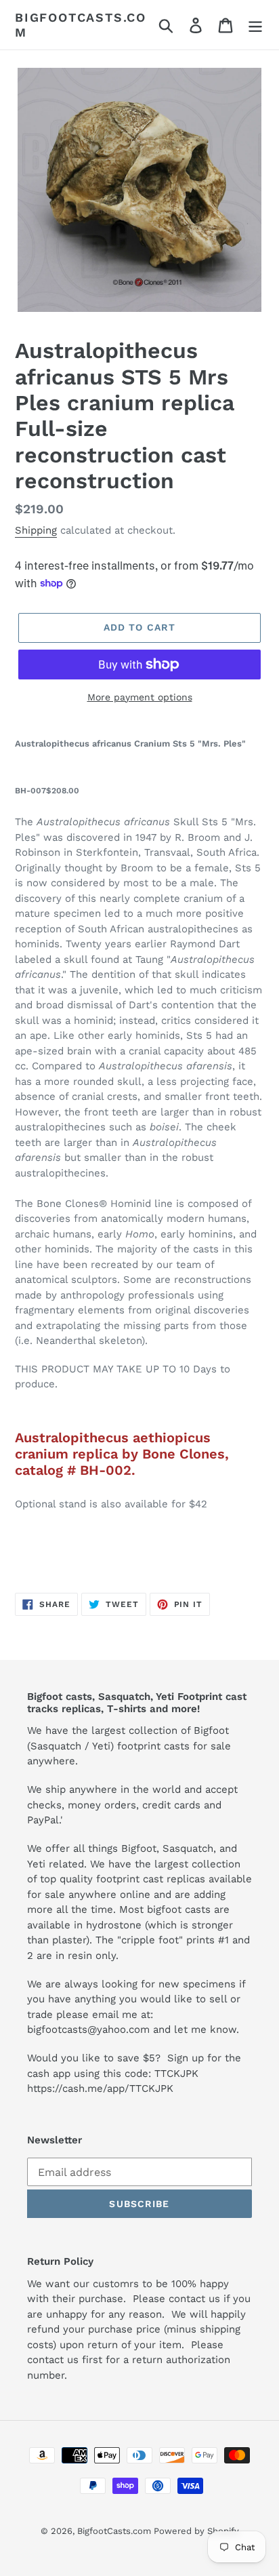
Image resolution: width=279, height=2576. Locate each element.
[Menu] (255, 25)
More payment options (140, 697)
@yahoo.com (119, 2029)
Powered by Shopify (196, 2531)
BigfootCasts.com (81, 25)
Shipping (36, 530)
